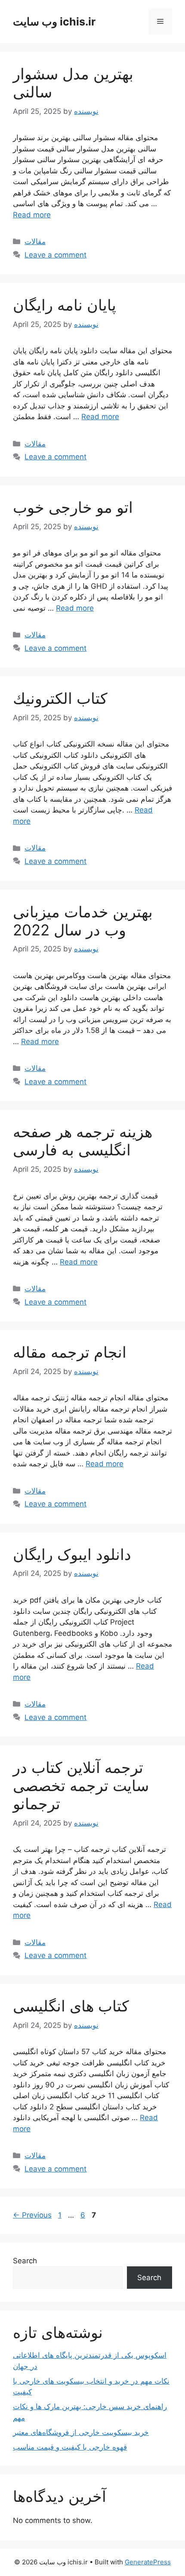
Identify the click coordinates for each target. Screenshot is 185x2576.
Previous (32, 2215)
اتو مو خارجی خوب (73, 507)
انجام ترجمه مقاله (70, 1352)
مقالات (35, 242)
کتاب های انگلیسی (71, 2006)
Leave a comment (55, 255)
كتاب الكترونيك (60, 698)
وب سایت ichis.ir (54, 22)
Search (25, 2261)
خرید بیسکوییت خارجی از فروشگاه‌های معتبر (81, 2432)
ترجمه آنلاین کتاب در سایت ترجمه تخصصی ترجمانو (81, 1785)
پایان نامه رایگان (65, 305)
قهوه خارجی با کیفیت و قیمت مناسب (70, 2447)
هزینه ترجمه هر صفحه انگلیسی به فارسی (83, 1141)
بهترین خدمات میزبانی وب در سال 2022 (83, 921)
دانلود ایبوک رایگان (72, 1554)
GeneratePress (148, 2562)
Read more (32, 215)
